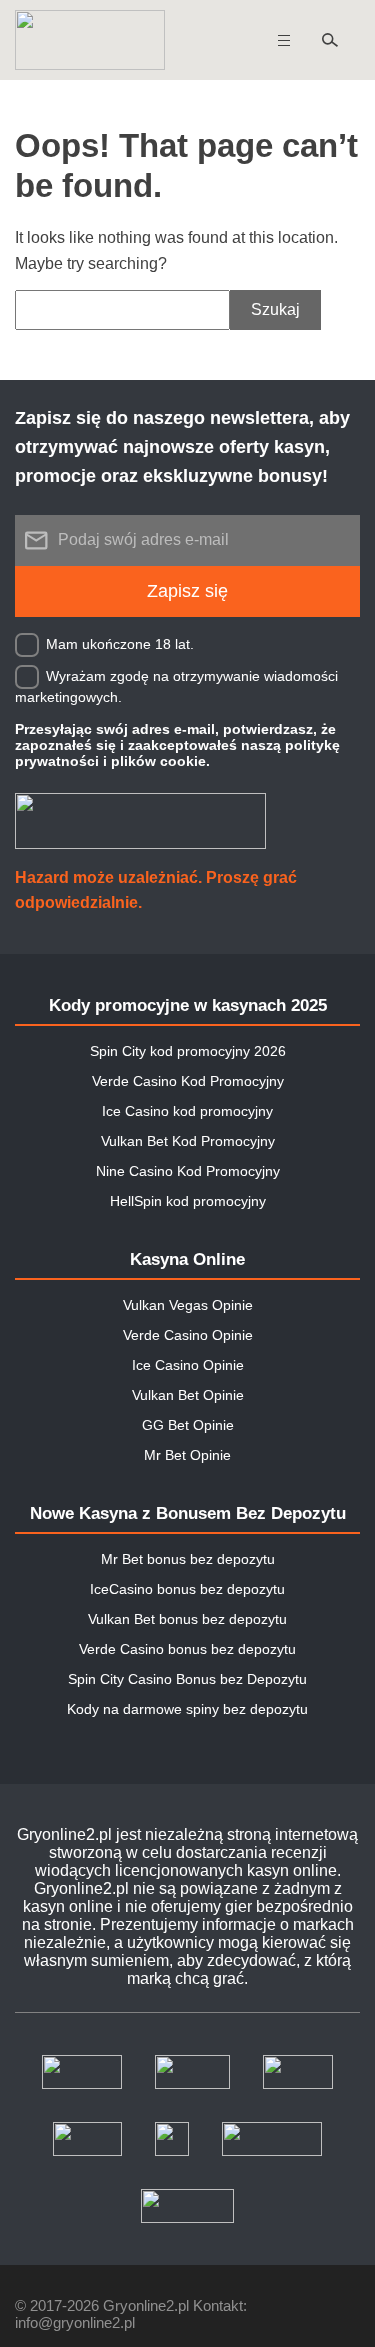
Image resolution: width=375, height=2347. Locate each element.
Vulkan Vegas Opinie (188, 1305)
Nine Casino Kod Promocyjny (188, 1171)
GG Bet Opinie (188, 1425)
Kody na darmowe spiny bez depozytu (187, 1709)
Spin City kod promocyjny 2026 (188, 1051)
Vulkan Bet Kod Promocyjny (188, 1141)
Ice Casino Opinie (188, 1365)
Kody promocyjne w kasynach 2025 (188, 1005)
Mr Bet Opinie (187, 1455)
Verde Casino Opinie (188, 1335)
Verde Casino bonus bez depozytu (187, 1649)
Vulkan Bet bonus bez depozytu (187, 1619)
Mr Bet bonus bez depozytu (188, 1559)
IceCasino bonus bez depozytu (187, 1589)
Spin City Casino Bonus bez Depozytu (187, 1679)
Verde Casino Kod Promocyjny (188, 1081)
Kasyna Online (187, 1259)
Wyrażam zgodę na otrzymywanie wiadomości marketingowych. (176, 685)
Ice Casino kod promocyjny (187, 1111)
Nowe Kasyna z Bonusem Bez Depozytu (188, 1513)
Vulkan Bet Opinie (188, 1395)
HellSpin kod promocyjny (188, 1201)
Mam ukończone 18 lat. (120, 643)
